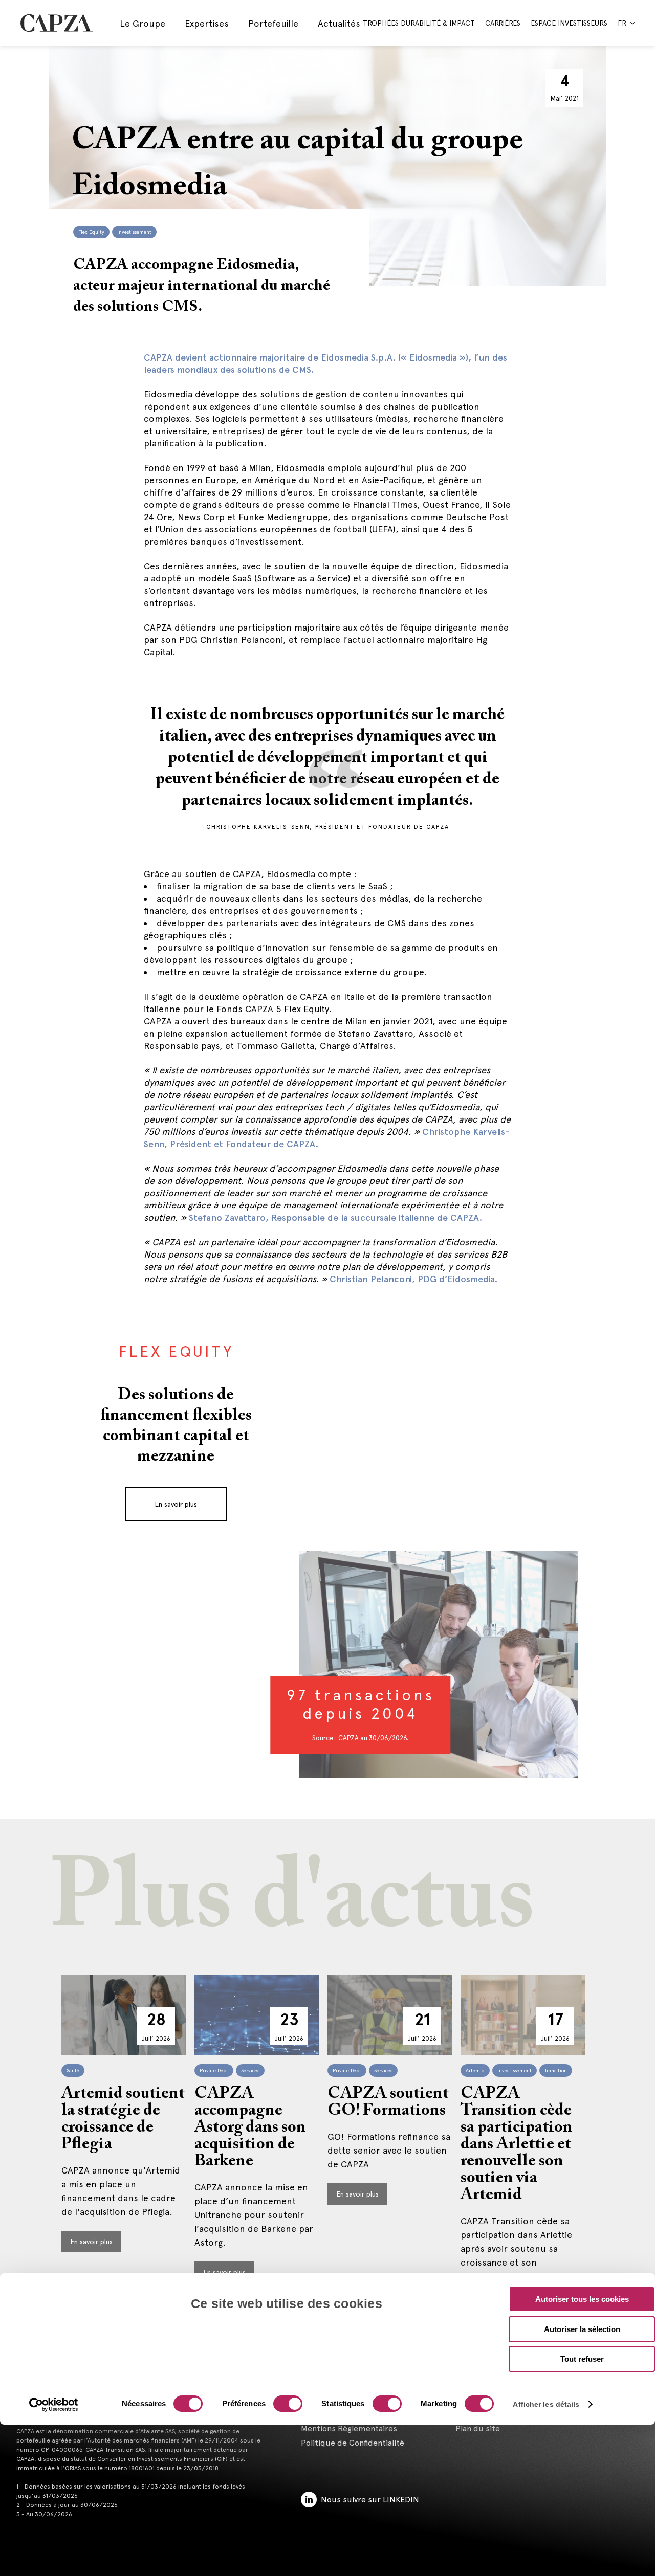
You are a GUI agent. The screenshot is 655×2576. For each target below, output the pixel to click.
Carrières (503, 23)
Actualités (339, 23)
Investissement (134, 232)
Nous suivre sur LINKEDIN (370, 2500)
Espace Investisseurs (569, 23)
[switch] (287, 2405)
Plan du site (478, 2428)
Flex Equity (91, 232)
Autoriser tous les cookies (582, 2299)
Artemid (475, 2070)
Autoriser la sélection (582, 2329)
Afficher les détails (546, 2404)
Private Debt (214, 2070)
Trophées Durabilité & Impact (419, 23)
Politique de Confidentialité (353, 2443)
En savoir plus (176, 1504)
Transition (556, 2070)
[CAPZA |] (57, 23)
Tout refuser (582, 2359)
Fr (622, 23)
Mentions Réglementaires (349, 2428)
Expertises (207, 23)
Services (250, 2070)
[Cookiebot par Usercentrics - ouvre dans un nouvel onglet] (54, 2405)
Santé (73, 2070)
